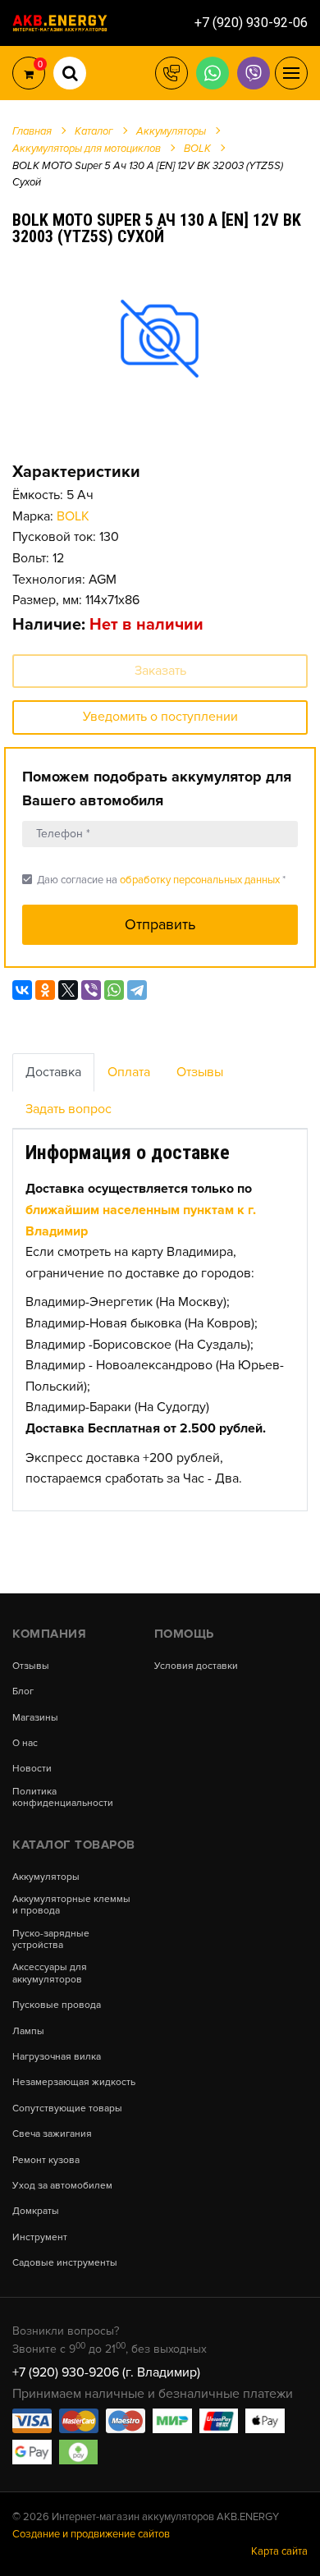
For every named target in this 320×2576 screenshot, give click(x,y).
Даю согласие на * (154, 880)
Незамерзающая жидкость (74, 2083)
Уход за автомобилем (62, 2186)
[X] (68, 990)
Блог (23, 1692)
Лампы (28, 2032)
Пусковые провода (57, 2005)
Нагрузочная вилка (57, 2057)
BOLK (73, 516)
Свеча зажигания (52, 2134)
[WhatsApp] (114, 990)
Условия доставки (196, 1666)
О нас (25, 1744)
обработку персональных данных (200, 880)
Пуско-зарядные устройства (51, 1940)
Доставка (53, 1072)
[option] (160, 338)
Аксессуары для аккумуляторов (50, 1973)
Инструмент (40, 2238)
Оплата (129, 1072)
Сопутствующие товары (67, 2109)
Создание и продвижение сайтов (91, 2534)
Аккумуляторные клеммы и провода (71, 1905)
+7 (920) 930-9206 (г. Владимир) (106, 2372)
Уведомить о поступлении (160, 717)
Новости (32, 1769)
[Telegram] (137, 990)
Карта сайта (279, 2551)
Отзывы (200, 1072)
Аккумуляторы (46, 1877)
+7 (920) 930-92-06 (251, 23)
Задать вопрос (69, 1109)
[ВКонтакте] (22, 990)
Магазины (35, 1718)
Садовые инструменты (65, 2263)
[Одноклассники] (45, 990)
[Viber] (91, 990)
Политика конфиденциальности (63, 1798)
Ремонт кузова (46, 2161)
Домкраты (36, 2212)
